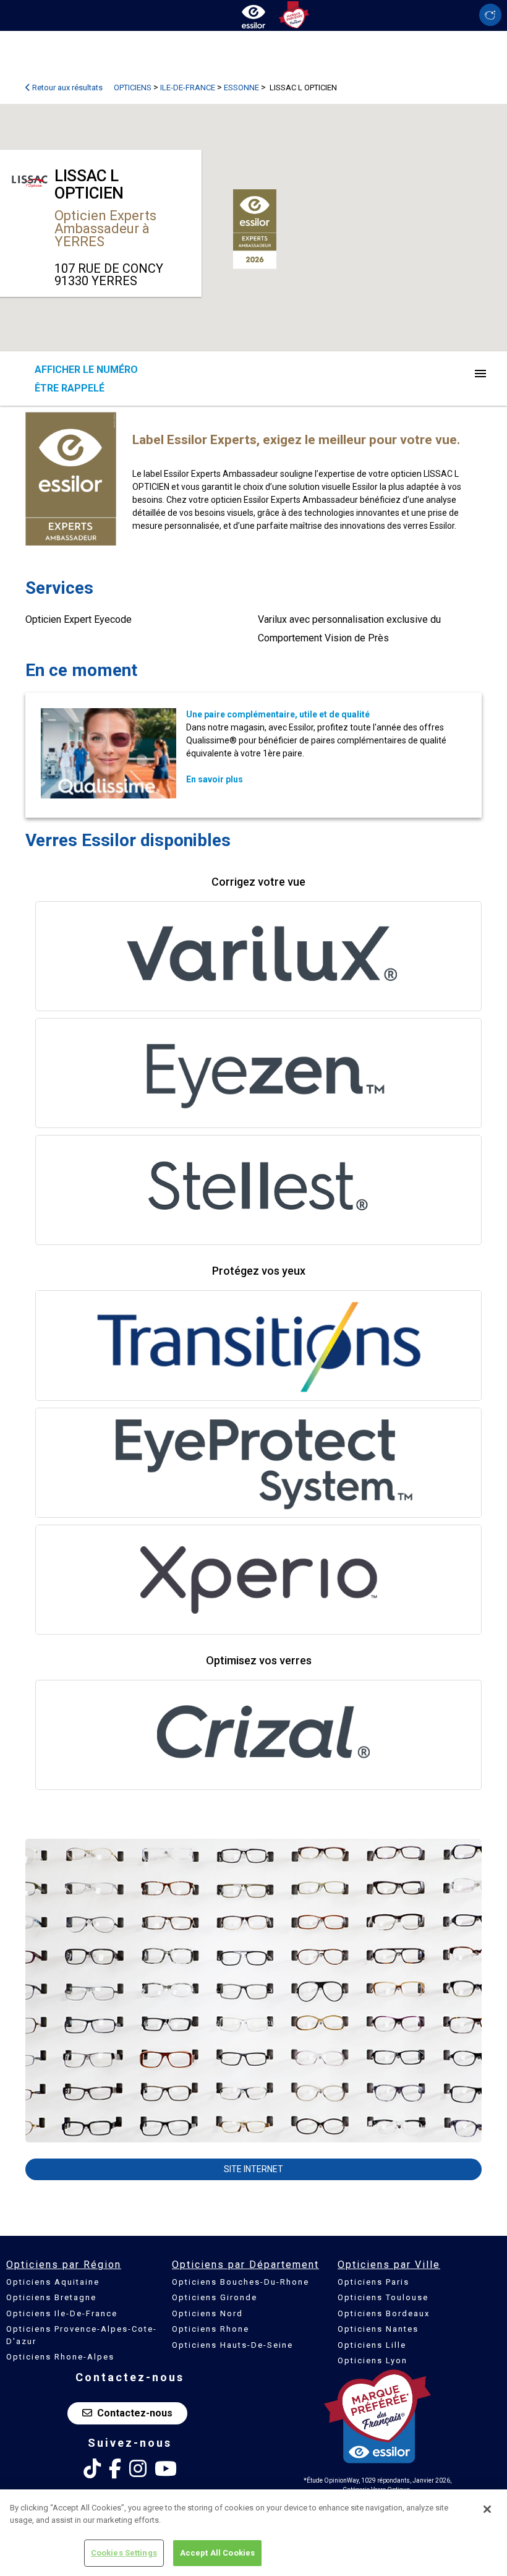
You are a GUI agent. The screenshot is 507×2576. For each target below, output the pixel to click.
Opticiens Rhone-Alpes (60, 2357)
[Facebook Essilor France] (115, 2469)
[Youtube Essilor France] (166, 2469)
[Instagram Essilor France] (138, 2469)
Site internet (253, 2169)
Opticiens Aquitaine (53, 2282)
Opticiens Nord (207, 2313)
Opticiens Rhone (211, 2329)
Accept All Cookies (217, 2553)
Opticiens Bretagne (51, 2297)
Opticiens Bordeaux (384, 2313)
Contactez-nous (135, 2413)
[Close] (487, 2509)
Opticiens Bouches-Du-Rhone (241, 2282)
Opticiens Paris (373, 2282)
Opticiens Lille (372, 2345)
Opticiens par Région (64, 2265)
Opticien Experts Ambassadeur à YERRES (105, 229)
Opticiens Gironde (215, 2297)
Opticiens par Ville (389, 2265)
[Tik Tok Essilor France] (92, 2469)
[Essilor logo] (253, 14)
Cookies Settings (124, 2553)
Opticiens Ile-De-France (62, 2313)
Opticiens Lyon (373, 2360)
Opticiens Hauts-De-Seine (232, 2345)
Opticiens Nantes (378, 2329)
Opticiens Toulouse (383, 2297)
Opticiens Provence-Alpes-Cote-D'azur (82, 2335)
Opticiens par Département (245, 2265)
